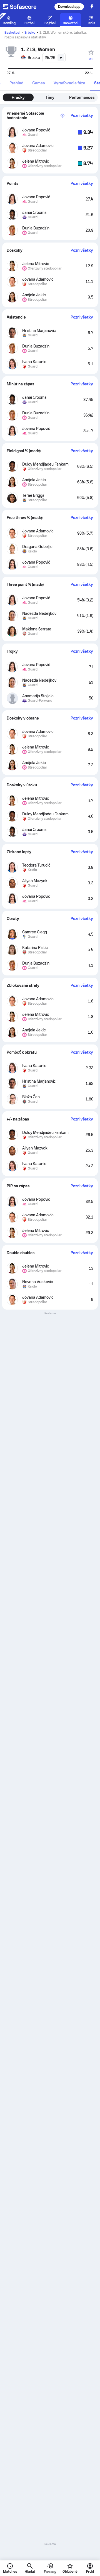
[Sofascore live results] (23, 7)
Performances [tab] (82, 97)
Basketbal (12, 33)
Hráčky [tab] (18, 97)
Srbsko (30, 33)
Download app (69, 7)
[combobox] (54, 58)
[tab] (16, 83)
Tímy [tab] (50, 97)
